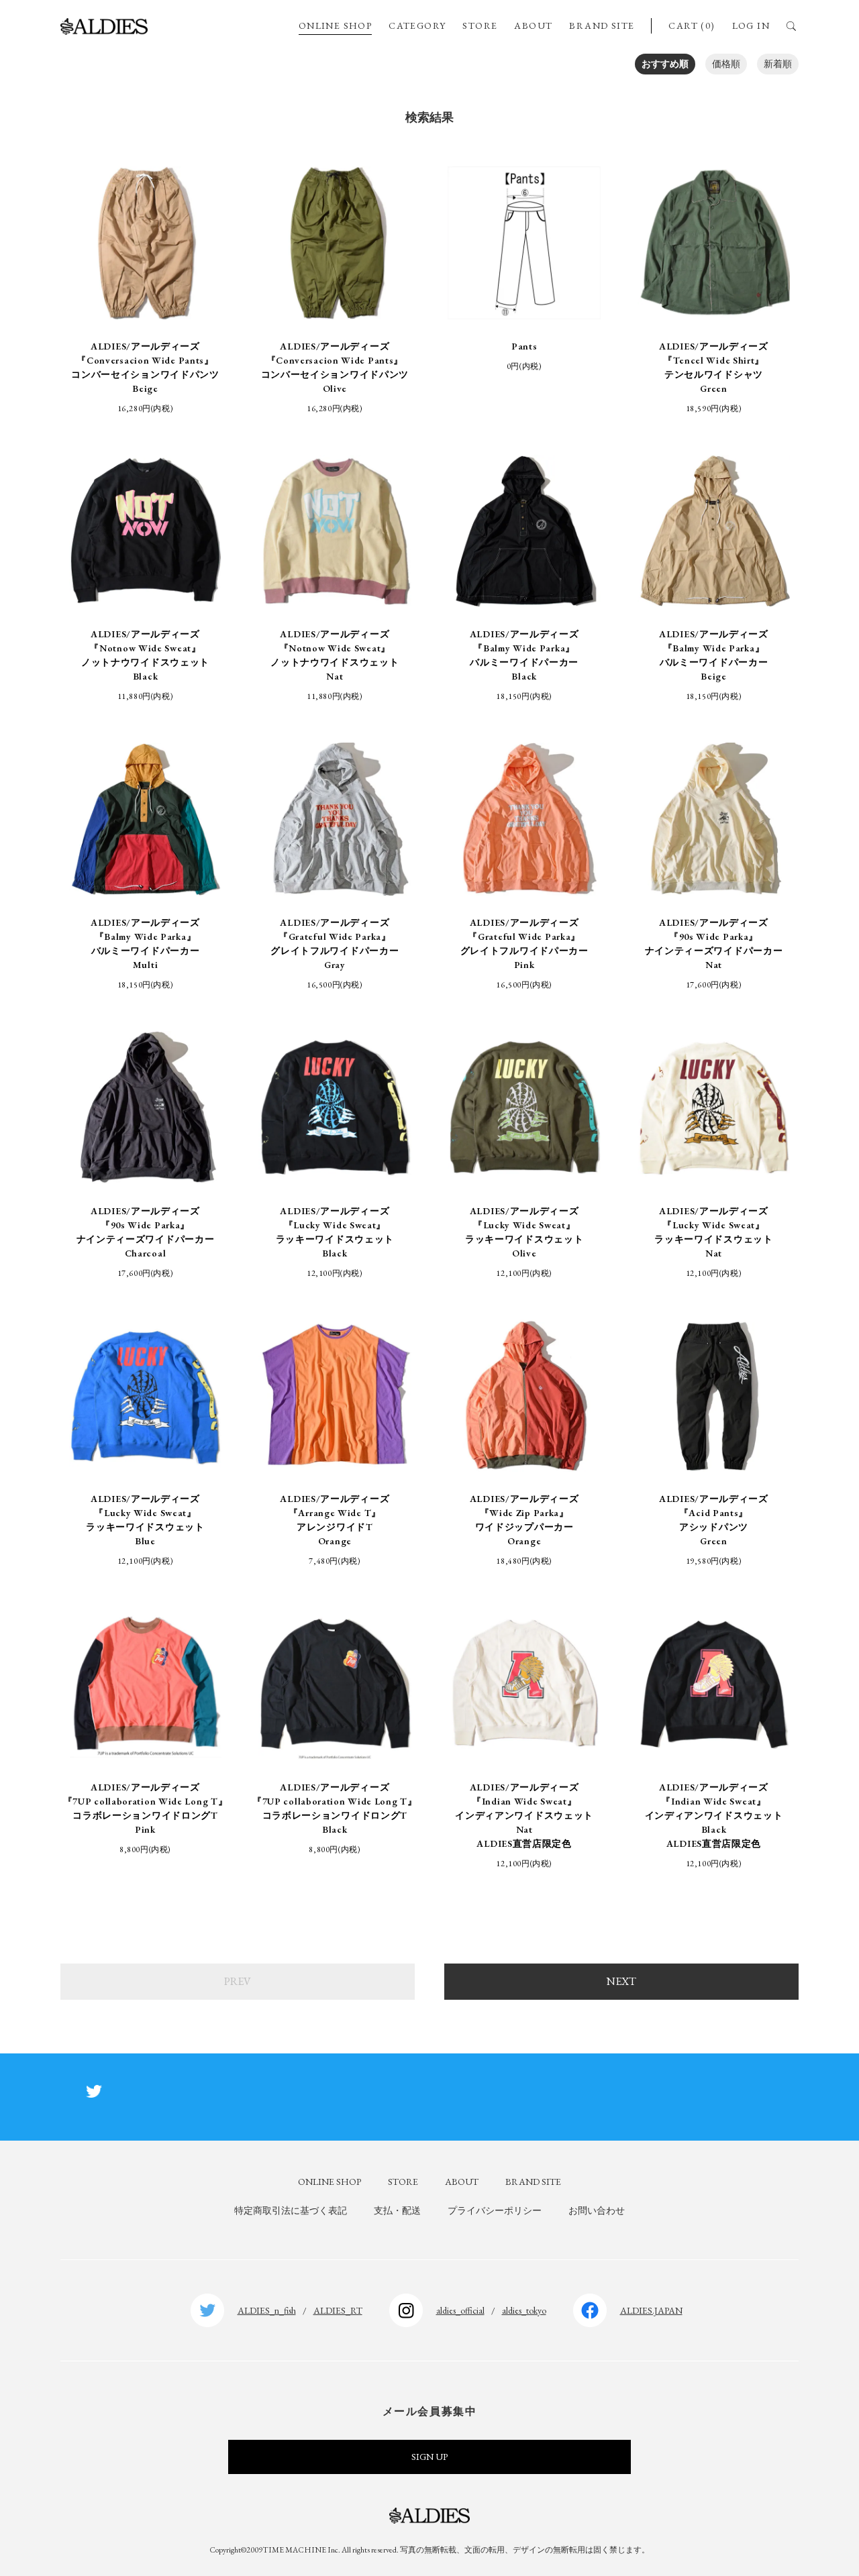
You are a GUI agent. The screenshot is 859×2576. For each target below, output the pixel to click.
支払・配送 (397, 2210)
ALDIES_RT (338, 2310)
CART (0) (692, 25)
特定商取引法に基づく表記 (291, 2210)
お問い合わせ (597, 2210)
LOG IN (751, 25)
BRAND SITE (602, 25)
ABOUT (533, 25)
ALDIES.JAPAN (651, 2310)
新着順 (778, 64)
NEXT (621, 1981)
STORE (480, 25)
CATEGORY (417, 25)
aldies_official (460, 2310)
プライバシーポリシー (495, 2210)
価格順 (726, 64)
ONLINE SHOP (335, 25)
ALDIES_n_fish (267, 2310)
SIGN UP (429, 2457)
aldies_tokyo (524, 2310)
